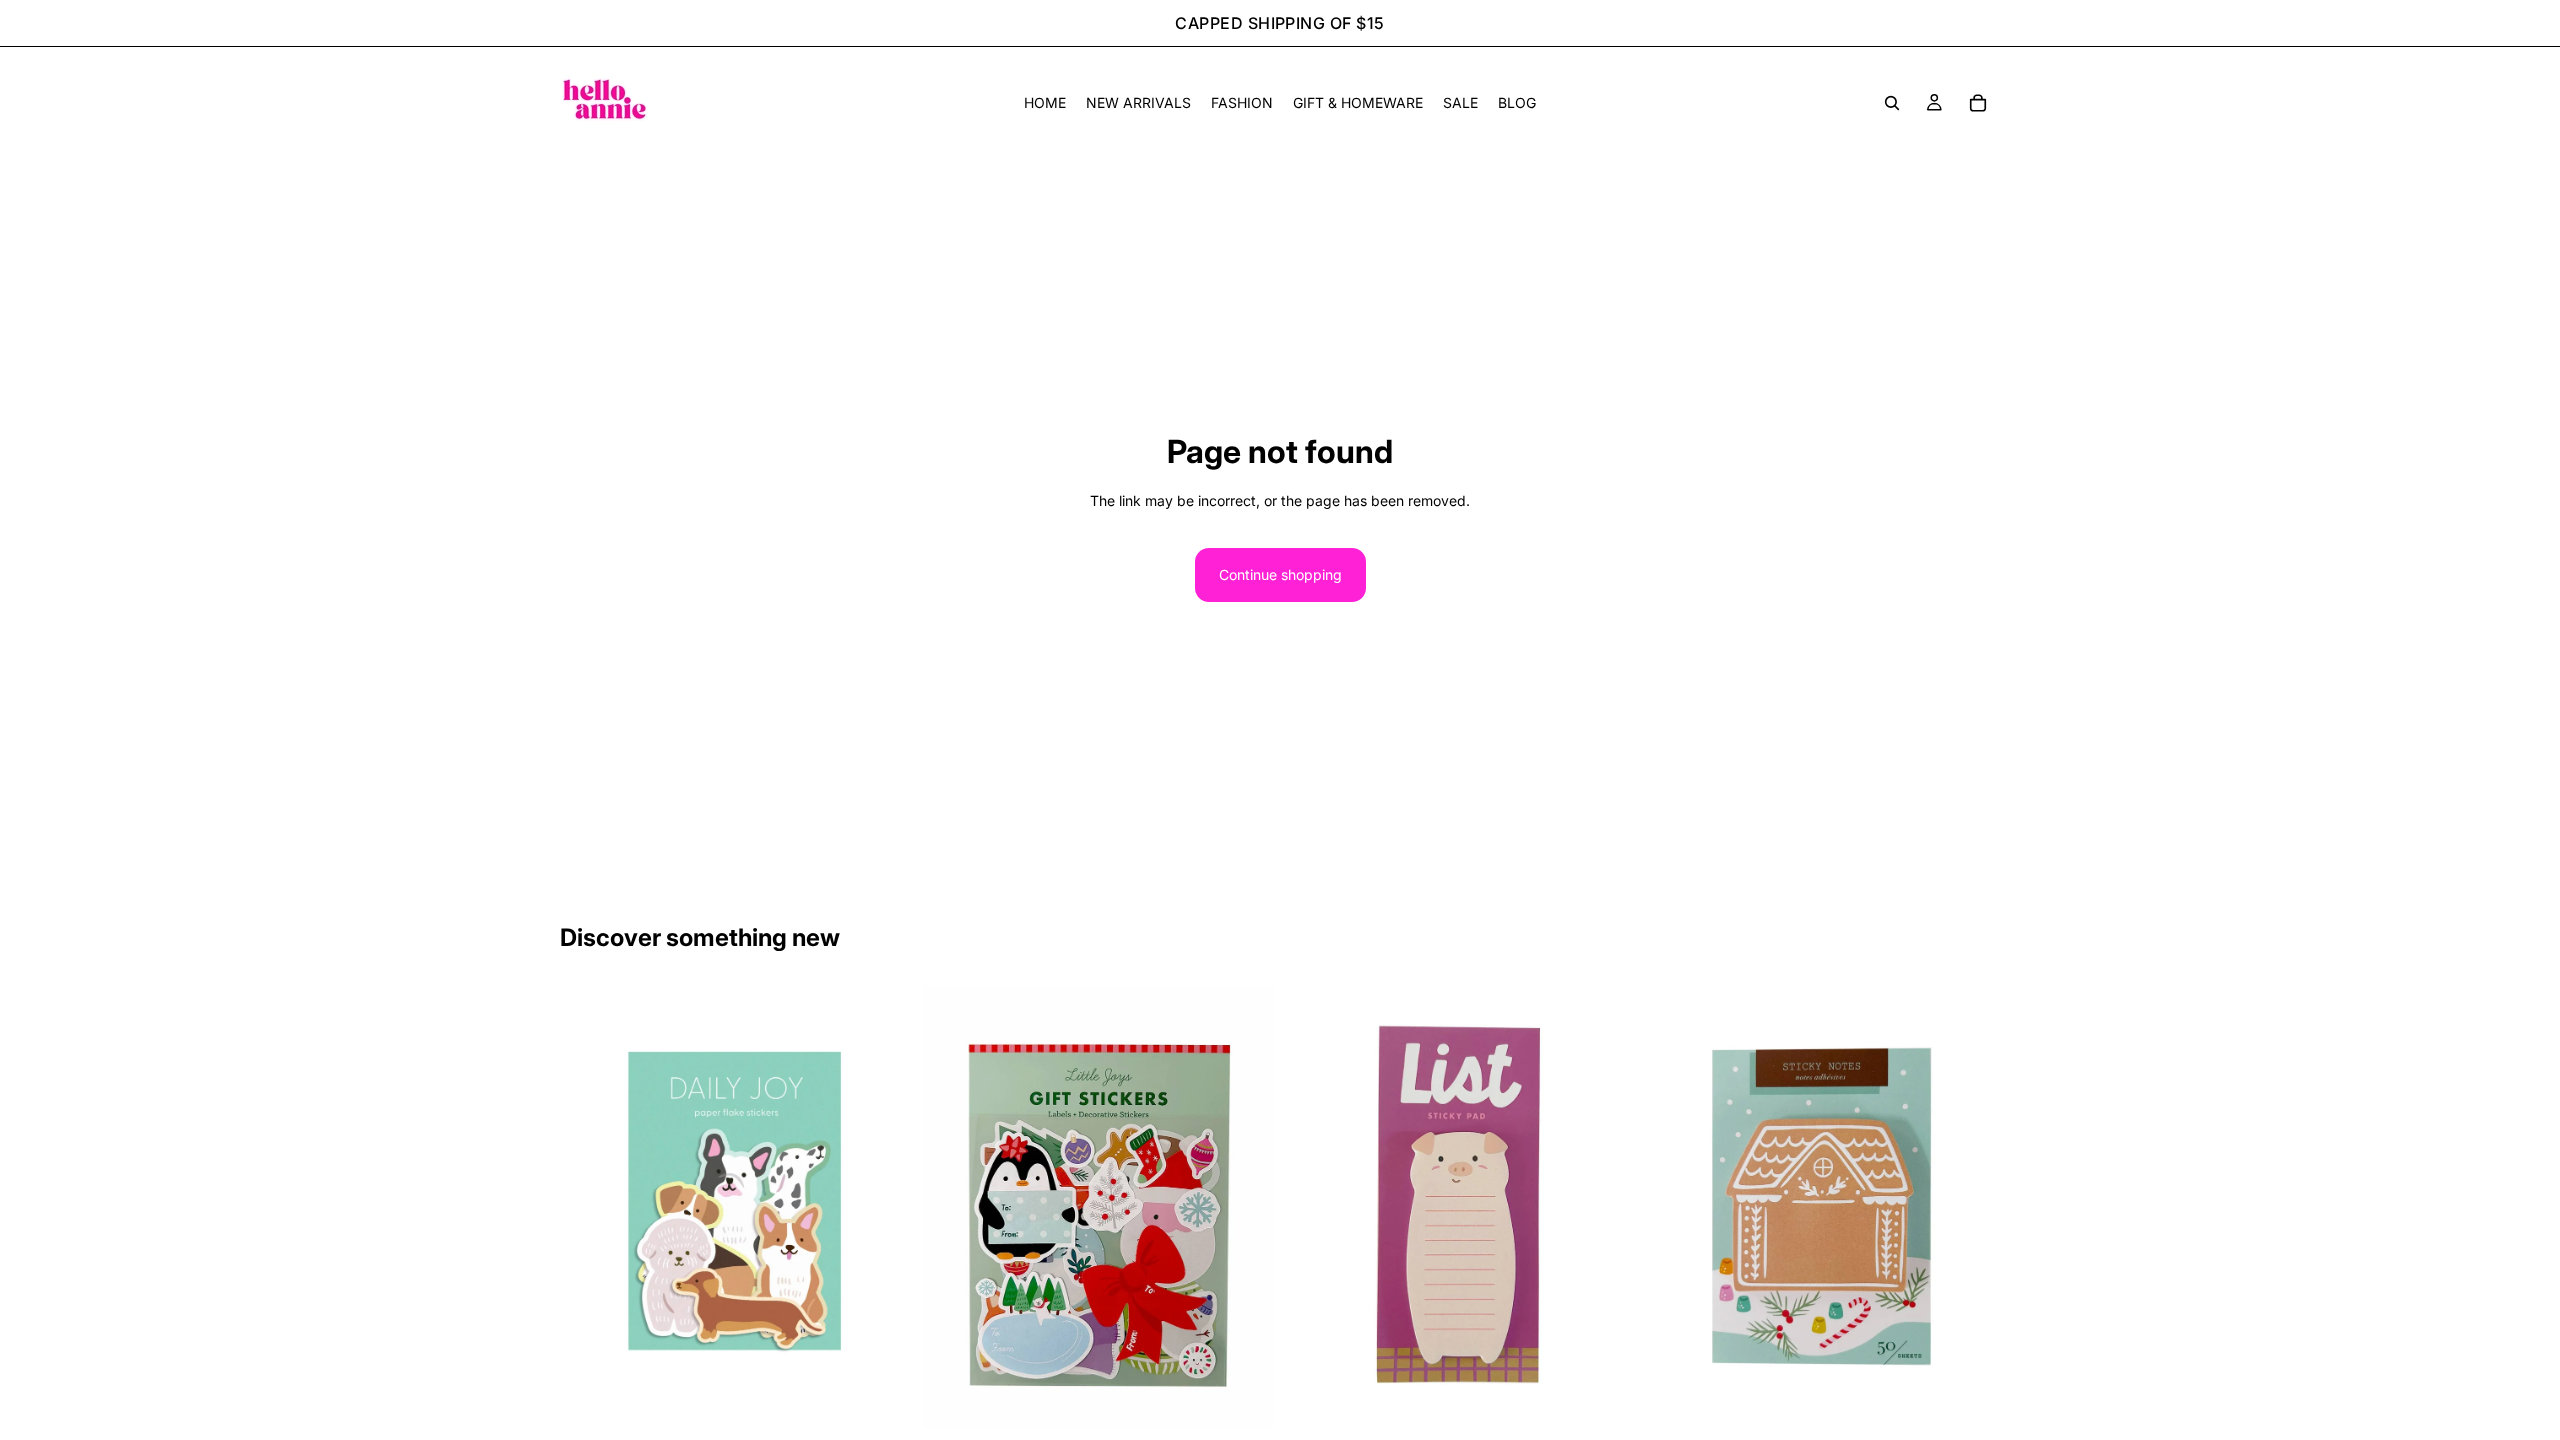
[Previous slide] (590, 1207)
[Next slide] (881, 1207)
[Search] (1892, 103)
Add (897, 1396)
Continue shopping (1280, 574)
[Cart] (1978, 103)
